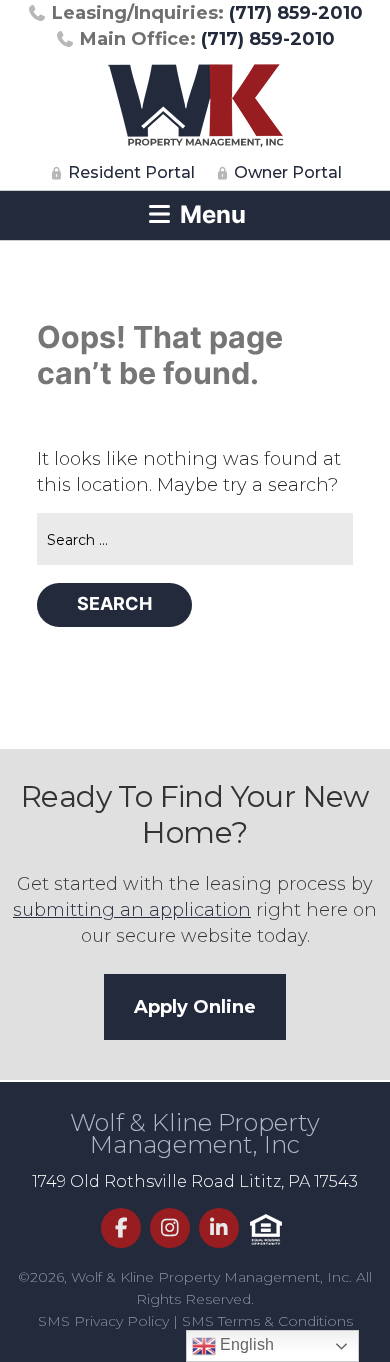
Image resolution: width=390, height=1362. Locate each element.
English (245, 1344)
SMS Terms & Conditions (267, 1321)
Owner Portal (286, 172)
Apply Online (195, 1007)
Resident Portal (129, 172)
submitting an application (132, 910)
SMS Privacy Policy (103, 1321)
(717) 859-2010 (207, 13)
